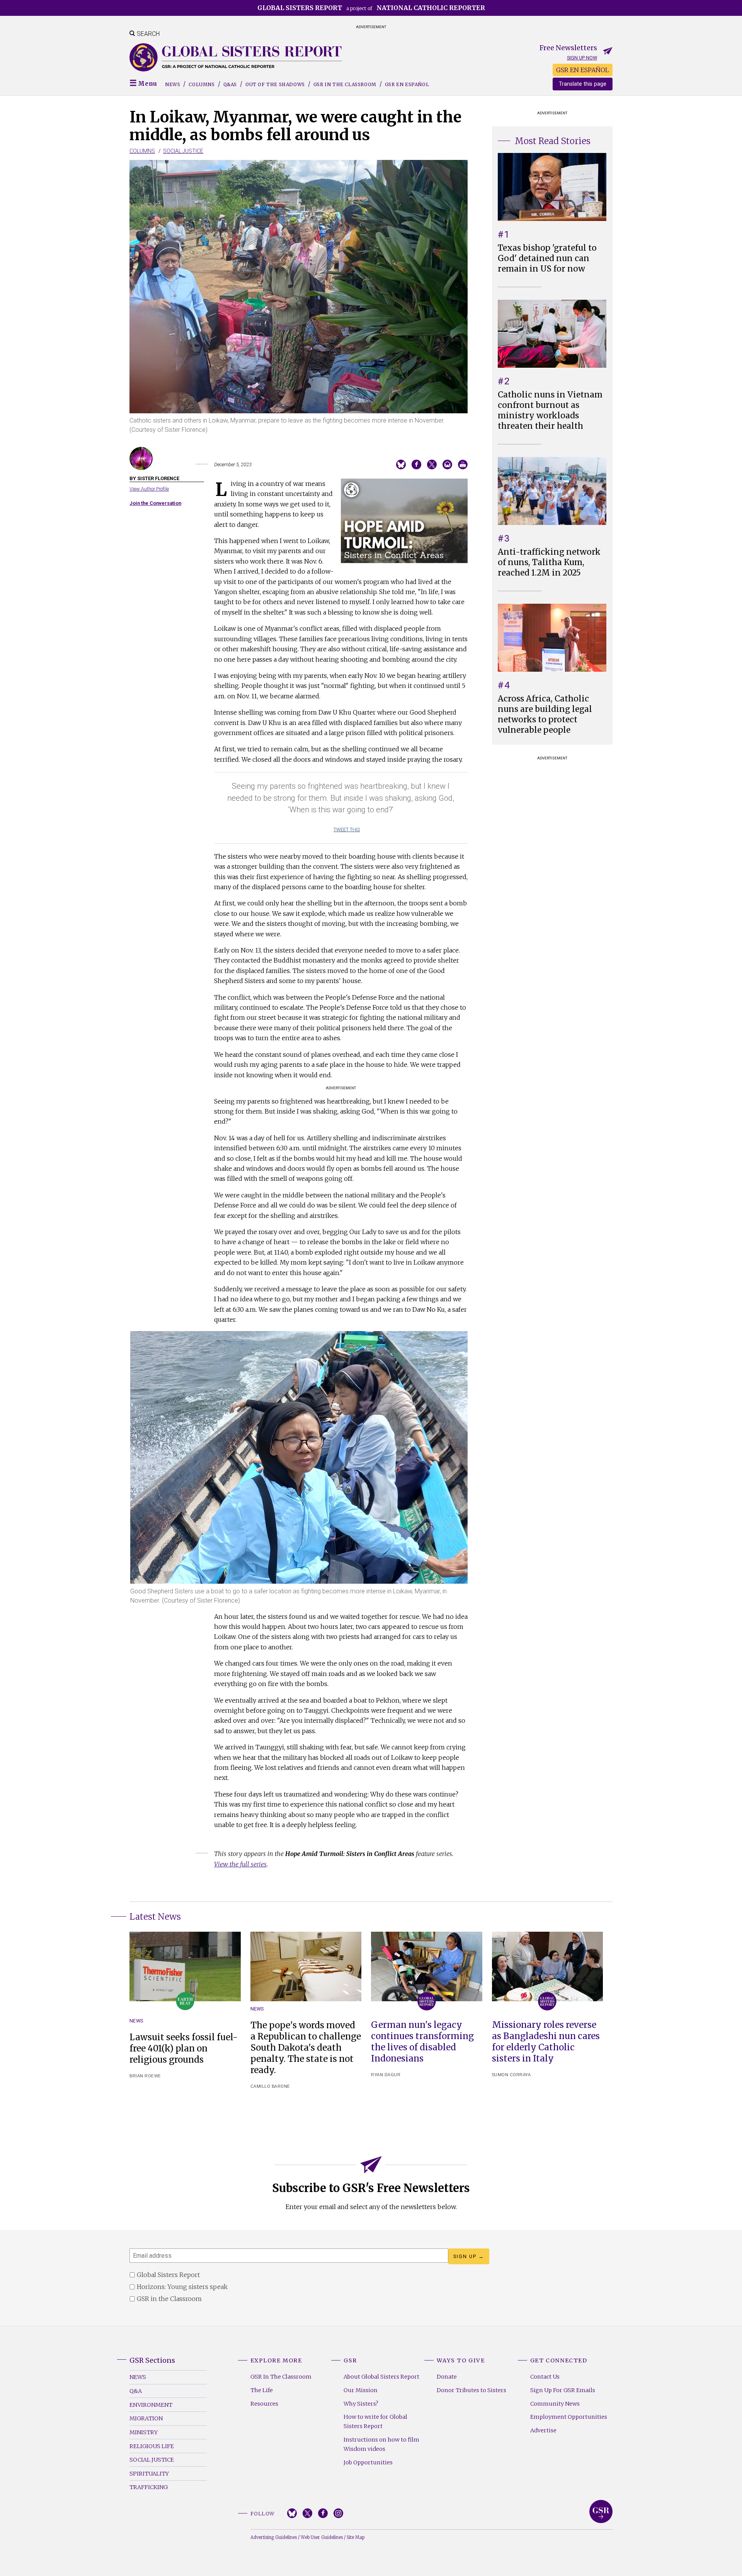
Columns (202, 84)
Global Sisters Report (601, 2511)
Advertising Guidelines (274, 2537)
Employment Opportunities (569, 2417)
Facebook (323, 2513)
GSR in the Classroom (345, 84)
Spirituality (149, 2474)
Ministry (144, 2432)
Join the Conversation (155, 503)
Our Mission (361, 2390)
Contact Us (545, 2377)
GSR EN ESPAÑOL (583, 70)
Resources (264, 2404)
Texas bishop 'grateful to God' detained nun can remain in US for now (547, 258)
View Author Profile (149, 489)
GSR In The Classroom (281, 2377)
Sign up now (582, 58)
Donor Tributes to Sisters (471, 2390)
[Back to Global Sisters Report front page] (236, 57)
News (173, 84)
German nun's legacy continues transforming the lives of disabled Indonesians (422, 2042)
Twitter (307, 2513)
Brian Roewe (145, 2076)
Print (463, 464)
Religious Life (152, 2446)
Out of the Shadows (275, 84)
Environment (151, 2405)
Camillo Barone (270, 2086)
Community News (555, 2404)
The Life (262, 2390)
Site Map (356, 2537)
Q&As (230, 84)
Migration (146, 2418)
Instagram (338, 2513)
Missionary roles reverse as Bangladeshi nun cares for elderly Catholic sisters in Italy (546, 2042)
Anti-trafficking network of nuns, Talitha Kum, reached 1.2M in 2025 (549, 562)
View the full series (240, 1864)
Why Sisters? (361, 2404)
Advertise (543, 2430)
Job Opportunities (368, 2462)
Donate (447, 2377)
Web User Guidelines (322, 2537)
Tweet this (347, 830)
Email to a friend (447, 464)
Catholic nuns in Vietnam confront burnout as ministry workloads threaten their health (550, 410)
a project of (371, 8)
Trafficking (149, 2487)
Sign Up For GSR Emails (563, 2390)
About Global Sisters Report (381, 2377)
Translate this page (583, 84)
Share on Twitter (432, 464)
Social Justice (183, 151)
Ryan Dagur (386, 2075)
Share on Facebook (416, 464)
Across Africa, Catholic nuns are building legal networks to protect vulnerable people (545, 714)
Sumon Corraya (511, 2075)
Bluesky (292, 2513)
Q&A (136, 2391)
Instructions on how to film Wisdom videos (381, 2444)
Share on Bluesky (401, 464)
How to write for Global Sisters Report (375, 2421)
